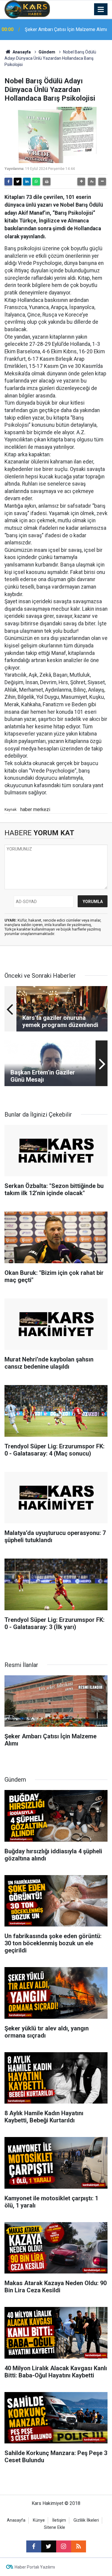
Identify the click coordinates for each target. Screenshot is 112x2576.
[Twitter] (18, 182)
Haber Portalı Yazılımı (35, 2567)
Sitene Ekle (55, 2527)
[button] (81, 182)
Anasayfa (21, 52)
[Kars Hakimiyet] (27, 9)
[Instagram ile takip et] (64, 2546)
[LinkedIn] (27, 182)
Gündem (47, 52)
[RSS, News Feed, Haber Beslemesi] (79, 2546)
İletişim (59, 2520)
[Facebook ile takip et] (34, 2546)
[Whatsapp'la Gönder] (36, 182)
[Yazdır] (47, 182)
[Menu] (101, 10)
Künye (39, 2520)
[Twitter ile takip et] (49, 2546)
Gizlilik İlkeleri (86, 2520)
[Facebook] (8, 182)
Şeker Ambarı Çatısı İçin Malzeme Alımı (66, 29)
